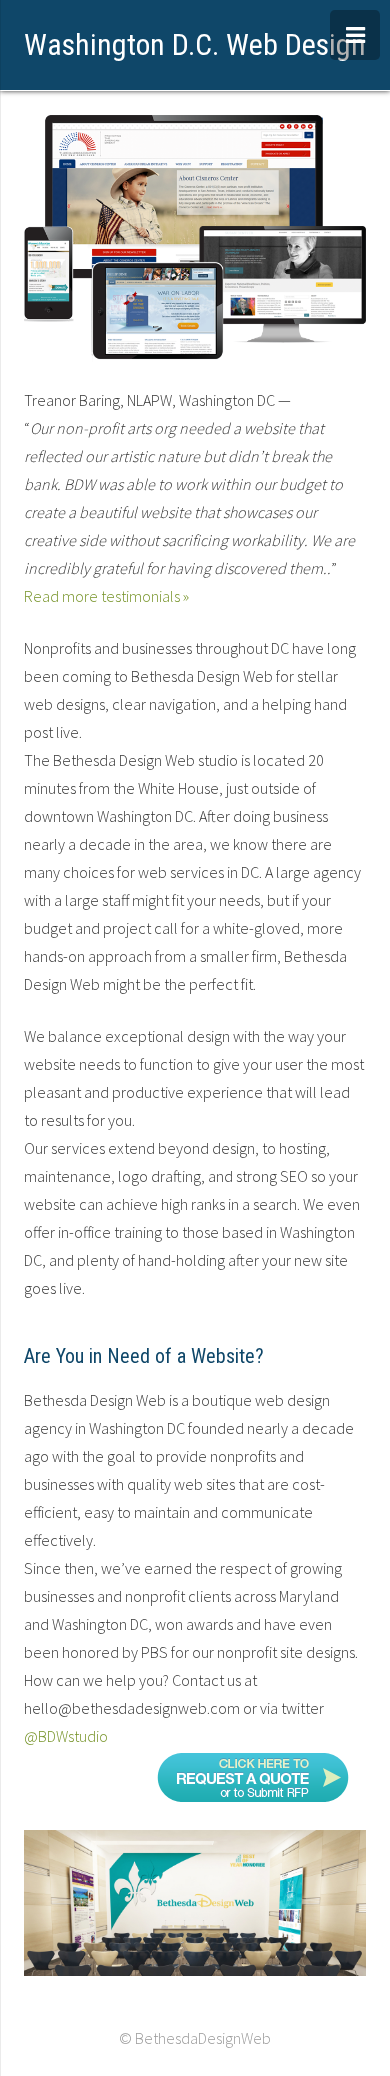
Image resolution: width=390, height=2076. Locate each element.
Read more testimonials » (106, 596)
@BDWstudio (66, 1736)
